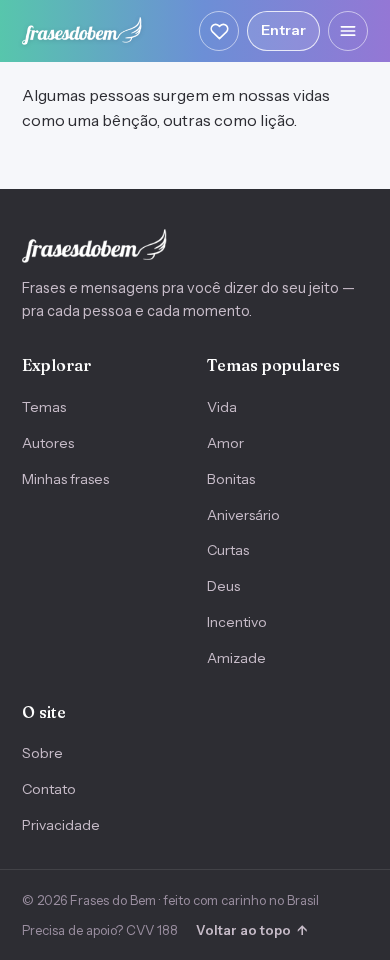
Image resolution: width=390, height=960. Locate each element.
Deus (223, 586)
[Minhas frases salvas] (219, 31)
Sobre (42, 753)
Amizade (236, 658)
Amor (225, 443)
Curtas (228, 550)
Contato (49, 789)
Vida (222, 407)
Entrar (283, 30)
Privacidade (61, 825)
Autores (48, 443)
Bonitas (231, 479)
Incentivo (237, 622)
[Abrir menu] (348, 31)
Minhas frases (65, 479)
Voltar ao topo (251, 930)
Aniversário (243, 515)
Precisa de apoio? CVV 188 (100, 930)
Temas (44, 407)
